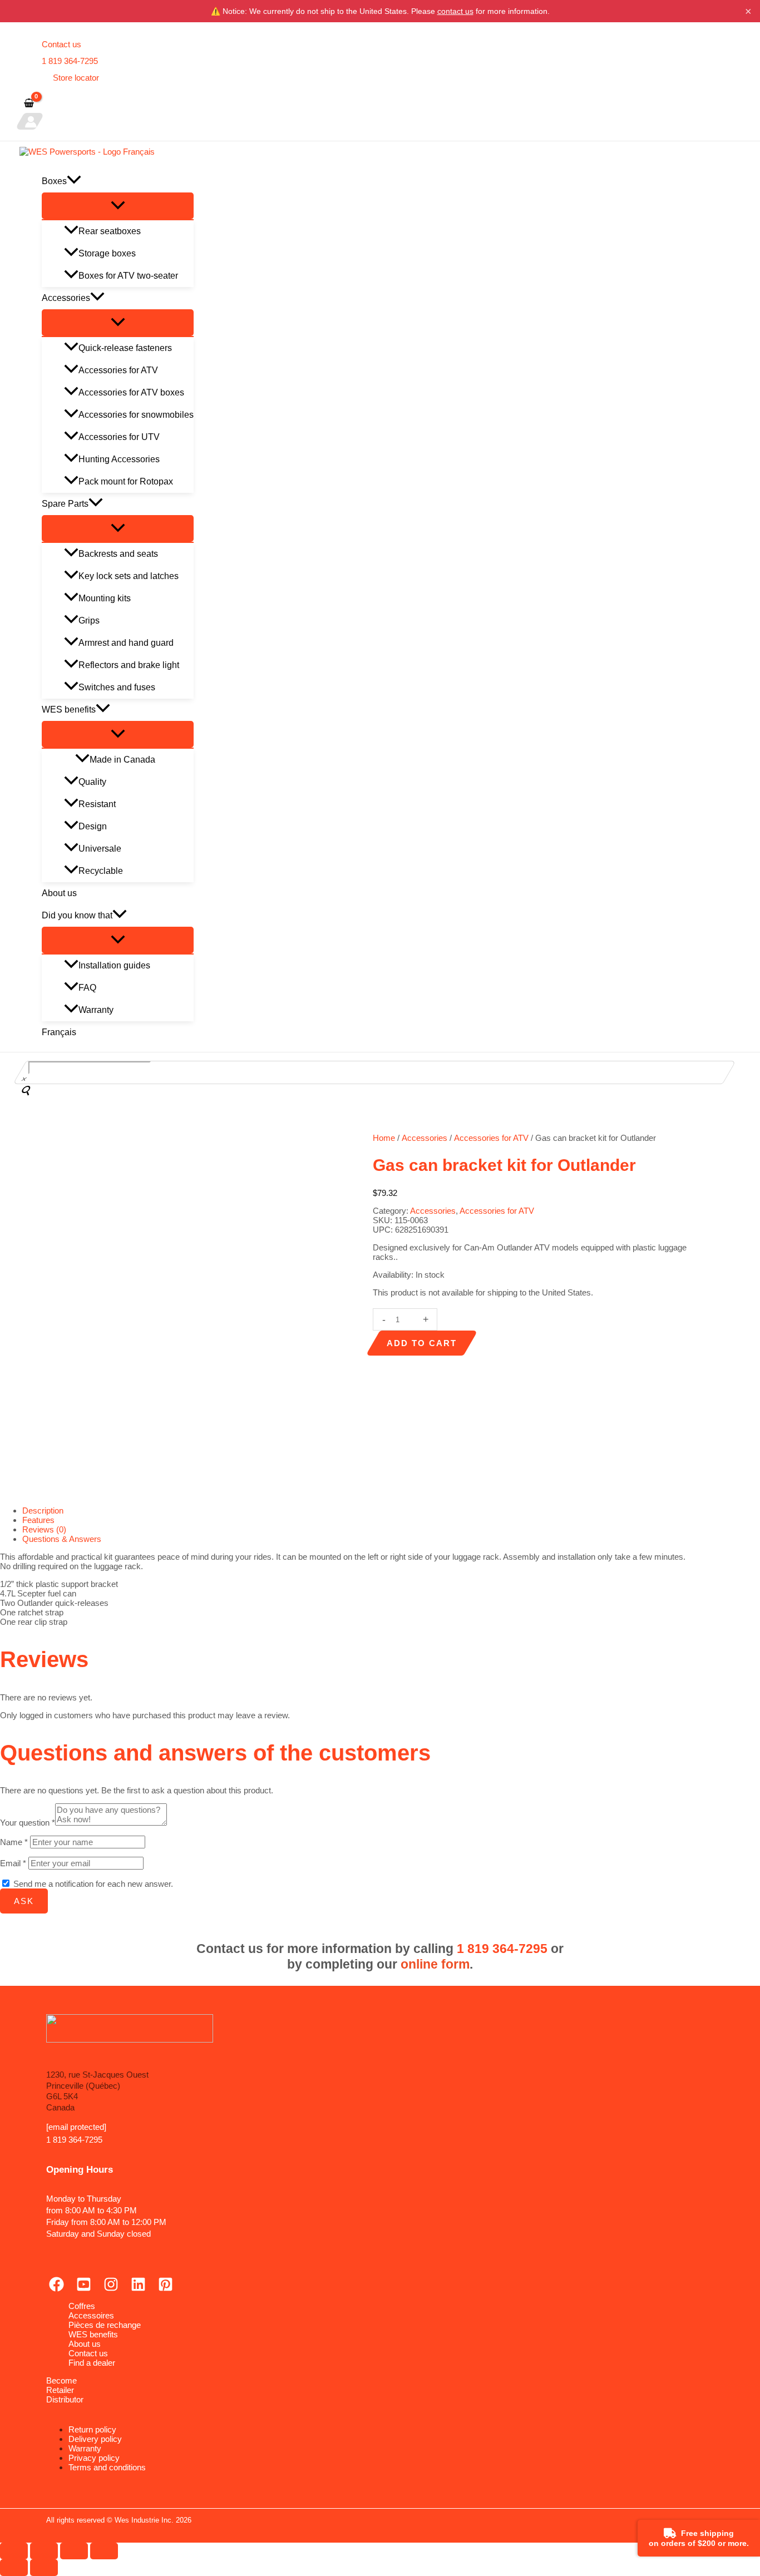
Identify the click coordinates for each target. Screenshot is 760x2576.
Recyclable (101, 871)
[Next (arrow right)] (44, 2568)
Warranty (96, 1010)
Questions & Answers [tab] (62, 1539)
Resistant (97, 804)
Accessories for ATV (118, 370)
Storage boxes (107, 253)
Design (93, 826)
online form (435, 1964)
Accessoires (91, 2315)
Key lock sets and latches (129, 576)
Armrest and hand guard (126, 643)
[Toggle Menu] (118, 206)
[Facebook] (56, 2289)
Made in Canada (122, 760)
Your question (28, 1823)
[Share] (74, 2551)
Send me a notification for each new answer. (93, 1884)
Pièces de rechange (105, 2325)
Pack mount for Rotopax (126, 481)
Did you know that (77, 915)
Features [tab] (38, 1520)
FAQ (87, 988)
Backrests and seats (118, 554)
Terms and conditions (107, 2467)
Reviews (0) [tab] (44, 1529)
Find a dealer (92, 2363)
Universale (100, 849)
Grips (89, 620)
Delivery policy (95, 2439)
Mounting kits (105, 598)
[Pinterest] (166, 2289)
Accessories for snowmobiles (136, 415)
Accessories (66, 298)
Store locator (76, 78)
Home (384, 1138)
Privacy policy (94, 2458)
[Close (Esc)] (104, 2551)
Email (13, 1863)
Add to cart (422, 1343)
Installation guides (114, 965)
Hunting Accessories (119, 459)
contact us (455, 11)
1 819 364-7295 (70, 61)
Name (14, 1842)
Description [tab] (43, 1511)
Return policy (92, 2429)
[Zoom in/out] (14, 2551)
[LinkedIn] (138, 2289)
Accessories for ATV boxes (131, 392)
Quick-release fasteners (125, 348)
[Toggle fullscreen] (44, 2551)
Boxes (54, 181)
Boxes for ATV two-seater (128, 276)
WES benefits (69, 709)
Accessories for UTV (119, 437)
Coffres (82, 2306)
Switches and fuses (117, 687)
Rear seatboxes (110, 231)
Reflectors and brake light (129, 665)
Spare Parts (65, 504)
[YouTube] (84, 2289)
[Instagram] (111, 2289)
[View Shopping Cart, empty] (29, 104)
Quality (92, 782)
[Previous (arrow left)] (14, 2568)
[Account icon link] (30, 121)
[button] (74, 181)
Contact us (61, 44)
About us (59, 893)
